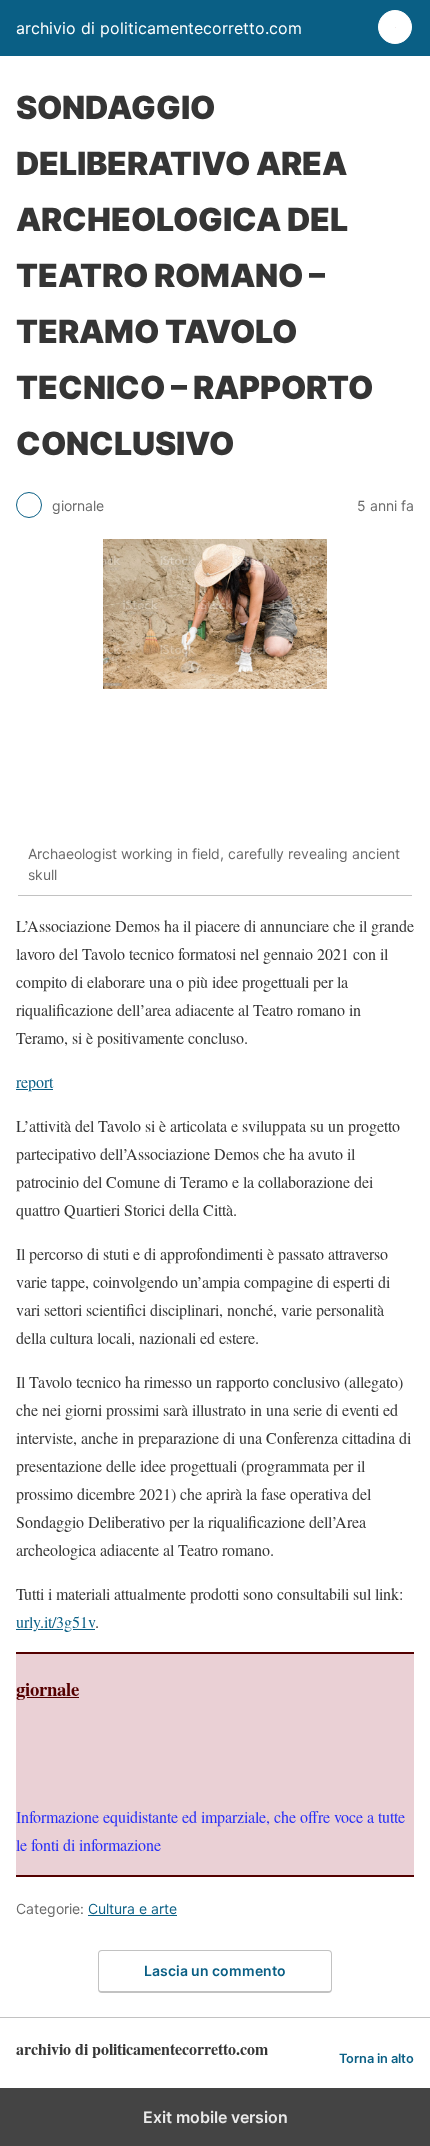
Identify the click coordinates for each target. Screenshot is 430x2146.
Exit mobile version (215, 2117)
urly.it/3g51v (55, 1621)
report (34, 1081)
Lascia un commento (215, 1970)
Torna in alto (376, 2058)
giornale (47, 1688)
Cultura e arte (132, 1908)
